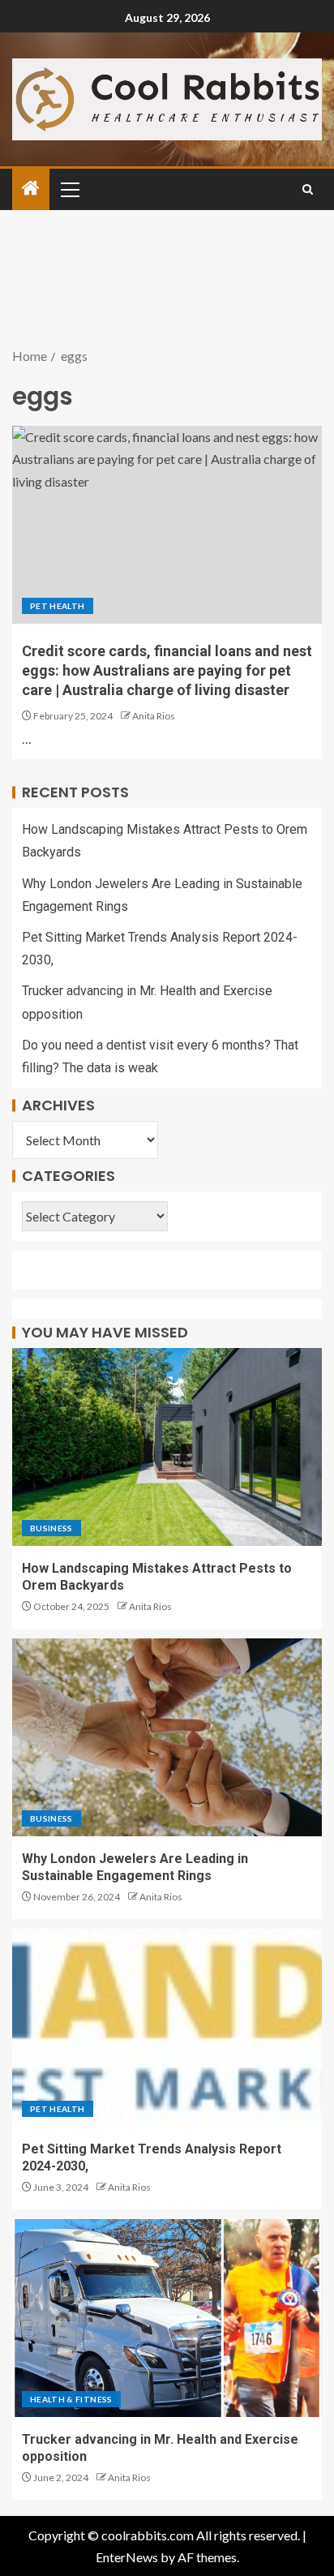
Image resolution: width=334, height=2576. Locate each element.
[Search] (308, 189)
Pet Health (58, 606)
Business (51, 1528)
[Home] (31, 189)
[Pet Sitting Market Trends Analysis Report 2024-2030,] (167, 2028)
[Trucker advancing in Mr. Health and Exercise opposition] (167, 2318)
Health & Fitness (71, 2399)
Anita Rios (154, 716)
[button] (69, 189)
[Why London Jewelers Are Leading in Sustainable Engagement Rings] (167, 1737)
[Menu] (69, 189)
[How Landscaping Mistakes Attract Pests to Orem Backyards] (167, 1447)
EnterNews (127, 2557)
